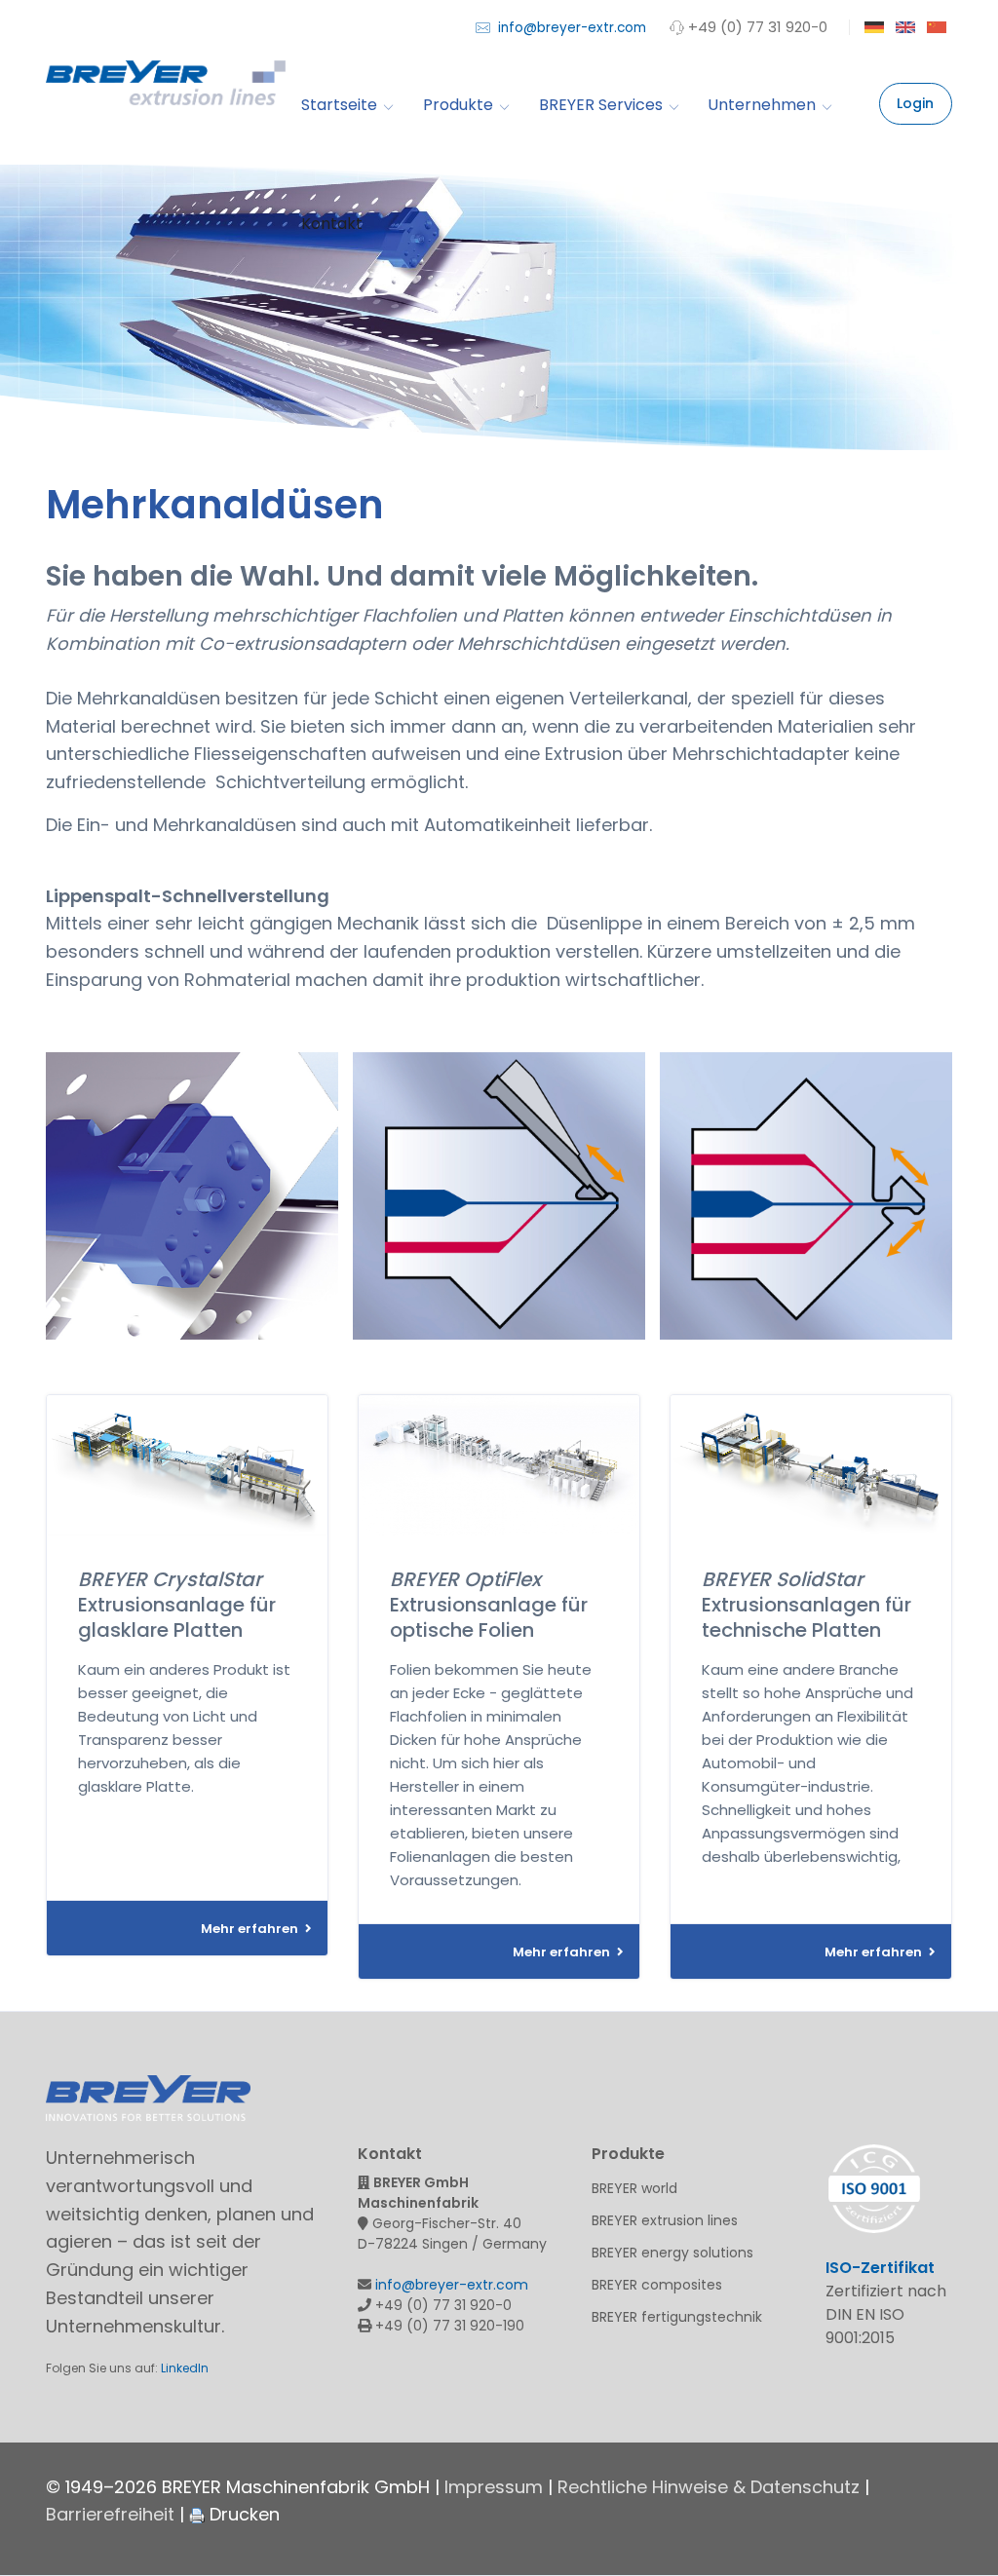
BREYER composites (657, 2285)
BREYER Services (601, 105)
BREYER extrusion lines (665, 2220)
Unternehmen (762, 105)
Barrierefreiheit (110, 2514)
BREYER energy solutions (672, 2253)
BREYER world (634, 2188)
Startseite (339, 105)
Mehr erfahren (251, 1929)
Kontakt (332, 224)
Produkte (458, 105)
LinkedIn (185, 2368)
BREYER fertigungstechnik (677, 2317)
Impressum (494, 2487)
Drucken (242, 2514)
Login (915, 103)
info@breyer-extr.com (570, 28)
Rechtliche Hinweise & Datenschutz (709, 2487)
